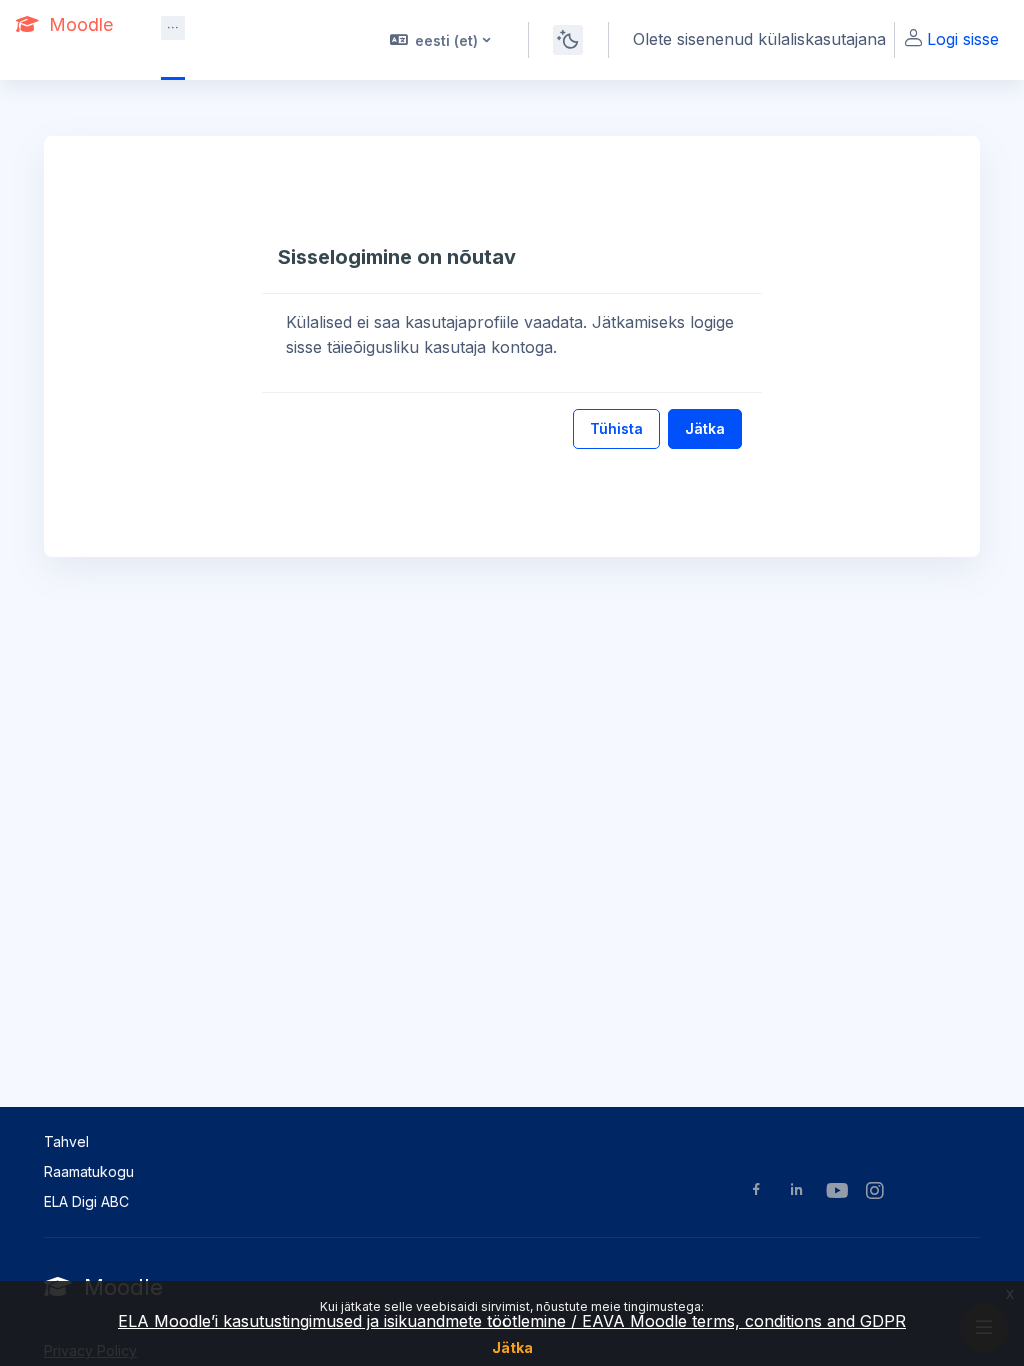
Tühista (616, 428)
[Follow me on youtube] (836, 1192)
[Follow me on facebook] (756, 1191)
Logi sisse (963, 39)
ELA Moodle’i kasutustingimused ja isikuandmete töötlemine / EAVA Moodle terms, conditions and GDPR (512, 1321)
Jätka (512, 1347)
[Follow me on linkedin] (796, 1191)
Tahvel (66, 1141)
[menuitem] (173, 28)
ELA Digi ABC (86, 1201)
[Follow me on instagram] (876, 1192)
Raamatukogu (89, 1171)
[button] (439, 40)
